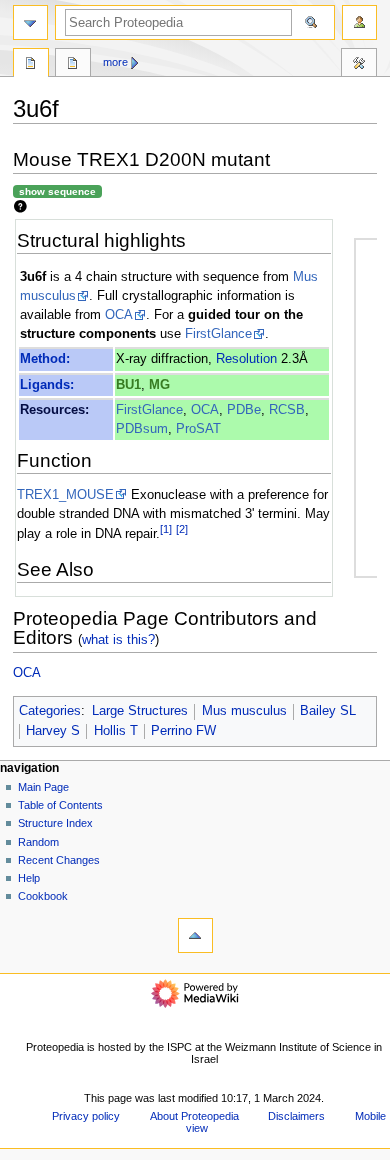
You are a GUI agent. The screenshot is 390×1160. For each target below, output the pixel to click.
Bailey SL (328, 711)
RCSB (287, 410)
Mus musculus (244, 711)
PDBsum (142, 429)
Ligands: (47, 385)
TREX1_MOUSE (65, 495)
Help (29, 878)
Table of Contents (60, 805)
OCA (119, 315)
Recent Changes (59, 860)
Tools (359, 65)
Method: (45, 359)
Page (31, 65)
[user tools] (359, 22)
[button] (38, 889)
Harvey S (53, 731)
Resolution (246, 359)
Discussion (73, 65)
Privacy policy (86, 1116)
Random (38, 842)
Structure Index (55, 823)
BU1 (128, 385)
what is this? (118, 639)
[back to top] (195, 935)
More (115, 62)
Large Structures (140, 711)
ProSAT (198, 429)
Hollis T (116, 731)
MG (159, 385)
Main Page (43, 787)
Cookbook (43, 896)
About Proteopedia (194, 1116)
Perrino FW (183, 731)
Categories (50, 711)
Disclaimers (296, 1116)
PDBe (244, 410)
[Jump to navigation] (30, 22)
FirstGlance (218, 334)
